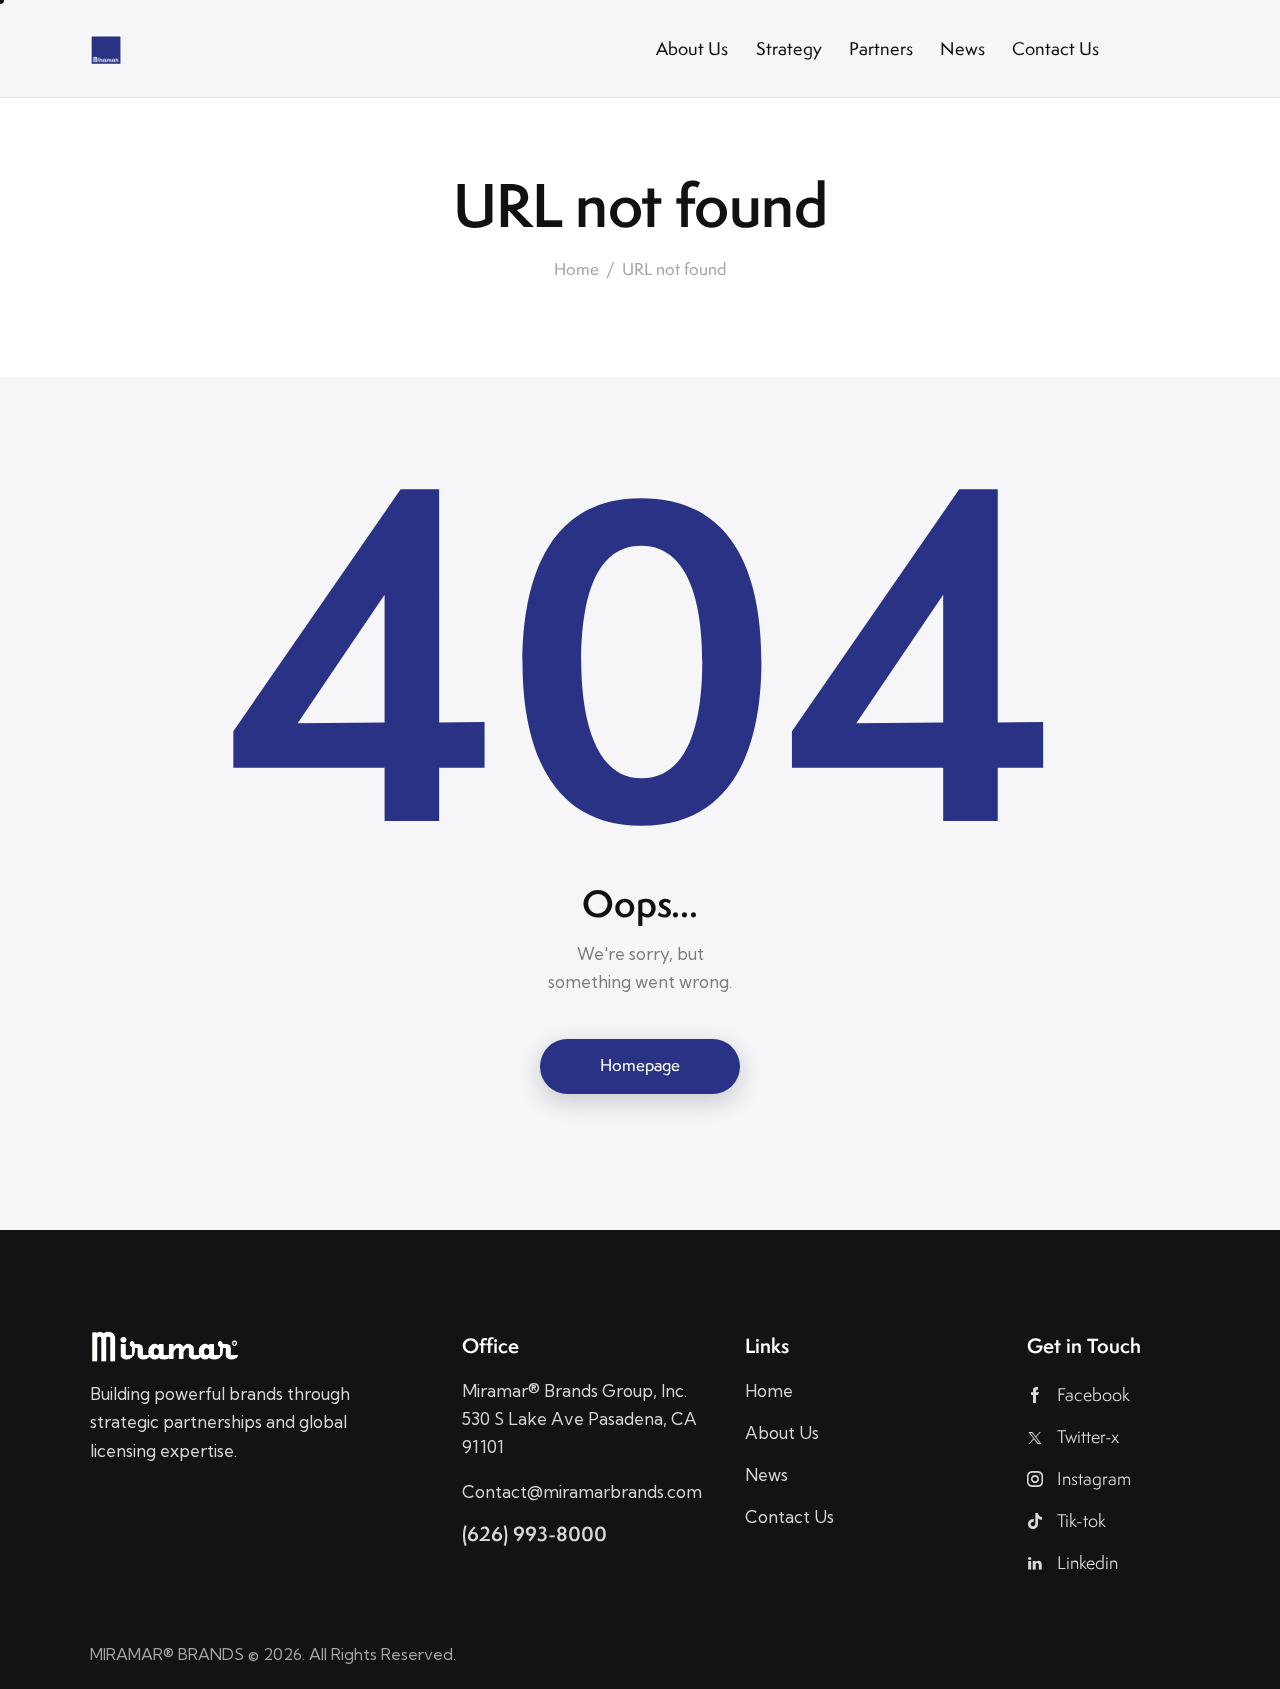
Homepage (640, 1065)
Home (576, 270)
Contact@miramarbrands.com (582, 1491)
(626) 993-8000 (534, 1533)
